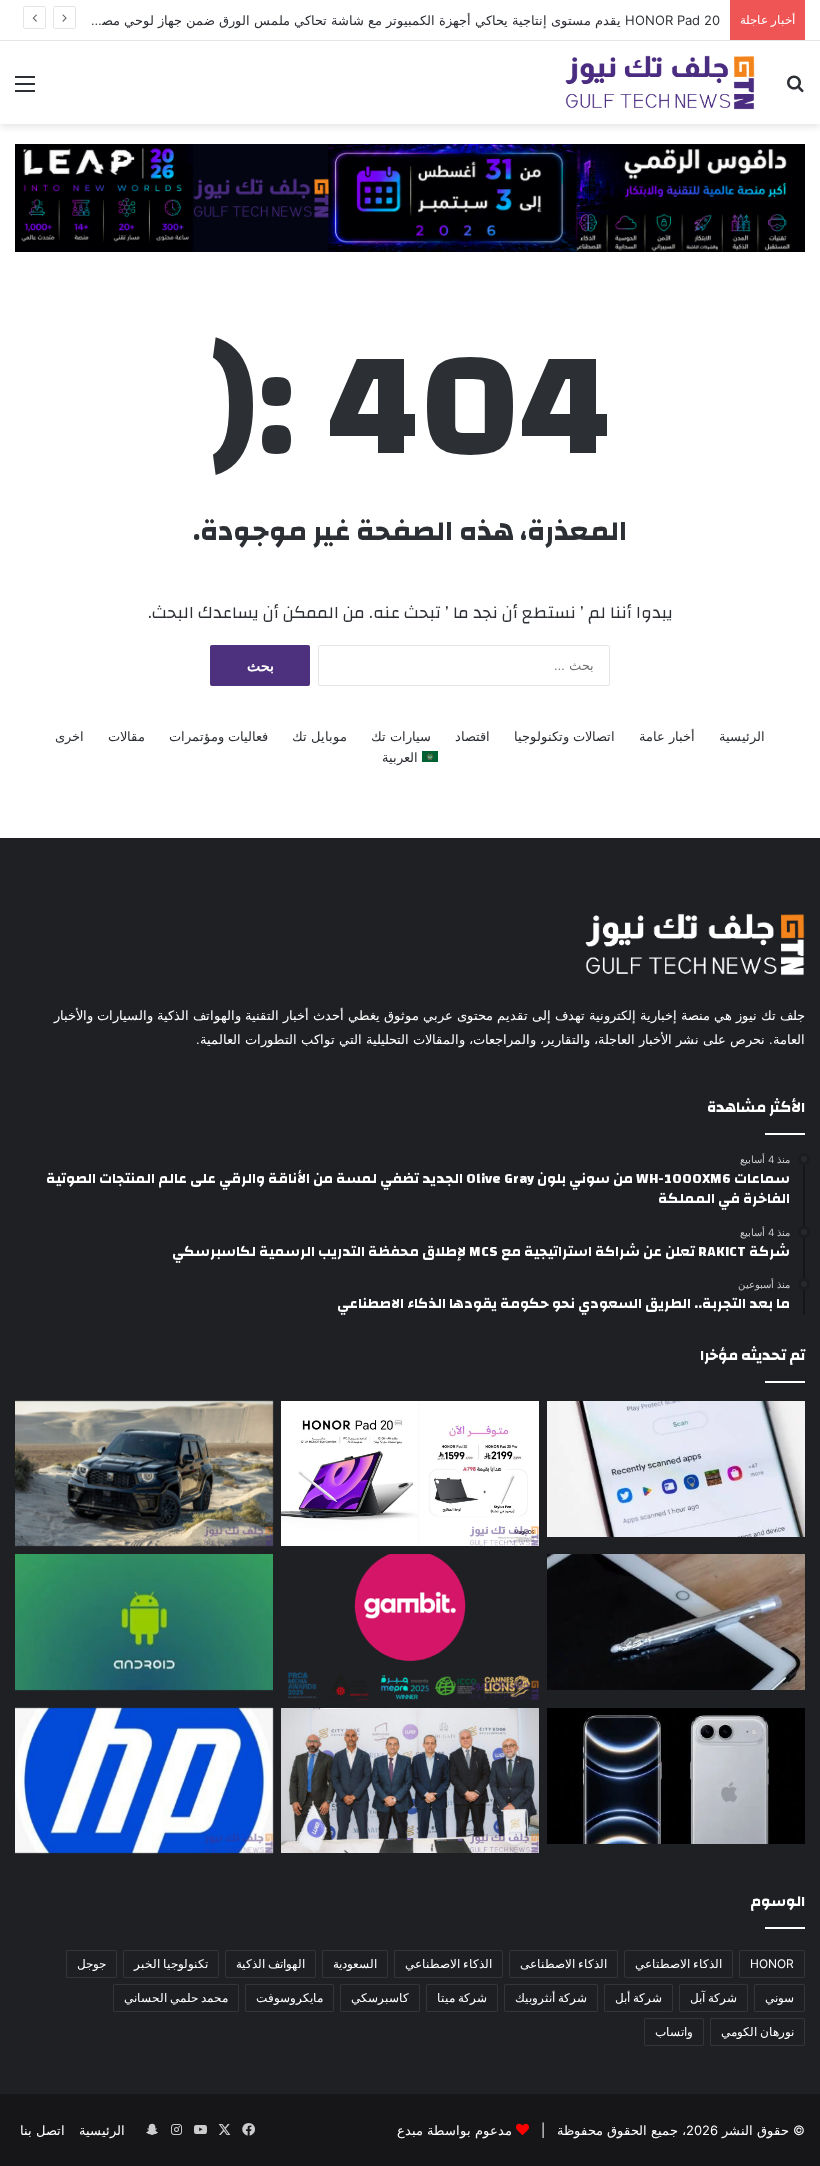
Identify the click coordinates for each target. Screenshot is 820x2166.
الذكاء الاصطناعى (563, 1963)
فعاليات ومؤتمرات (218, 736)
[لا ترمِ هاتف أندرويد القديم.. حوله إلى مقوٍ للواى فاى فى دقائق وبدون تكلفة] (144, 1622)
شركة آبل (713, 1997)
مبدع (410, 2130)
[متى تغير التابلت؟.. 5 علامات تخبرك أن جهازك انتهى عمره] (676, 1622)
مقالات (126, 736)
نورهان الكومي (757, 2031)
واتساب (674, 2031)
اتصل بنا (42, 2130)
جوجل (91, 1963)
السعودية (355, 1963)
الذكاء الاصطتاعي (678, 1963)
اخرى (69, 736)
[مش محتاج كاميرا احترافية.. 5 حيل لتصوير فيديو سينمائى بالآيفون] (676, 1776)
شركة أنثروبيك (551, 1997)
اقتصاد (472, 736)
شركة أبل (638, 1997)
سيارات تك (401, 736)
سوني (779, 1997)
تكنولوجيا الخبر (171, 1963)
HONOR (772, 1963)
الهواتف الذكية (270, 1963)
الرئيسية (742, 736)
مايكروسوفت (289, 1997)
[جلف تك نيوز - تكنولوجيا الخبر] (660, 82)
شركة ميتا (462, 1997)
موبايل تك (319, 736)
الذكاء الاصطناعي (448, 1963)
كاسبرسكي (380, 1997)
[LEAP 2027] (410, 196)
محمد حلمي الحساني (176, 1997)
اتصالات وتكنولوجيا (564, 736)
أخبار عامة (667, 736)
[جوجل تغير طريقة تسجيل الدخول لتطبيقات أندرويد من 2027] (676, 1469)
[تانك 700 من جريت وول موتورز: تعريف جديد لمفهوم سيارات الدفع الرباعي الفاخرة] (144, 1474)
